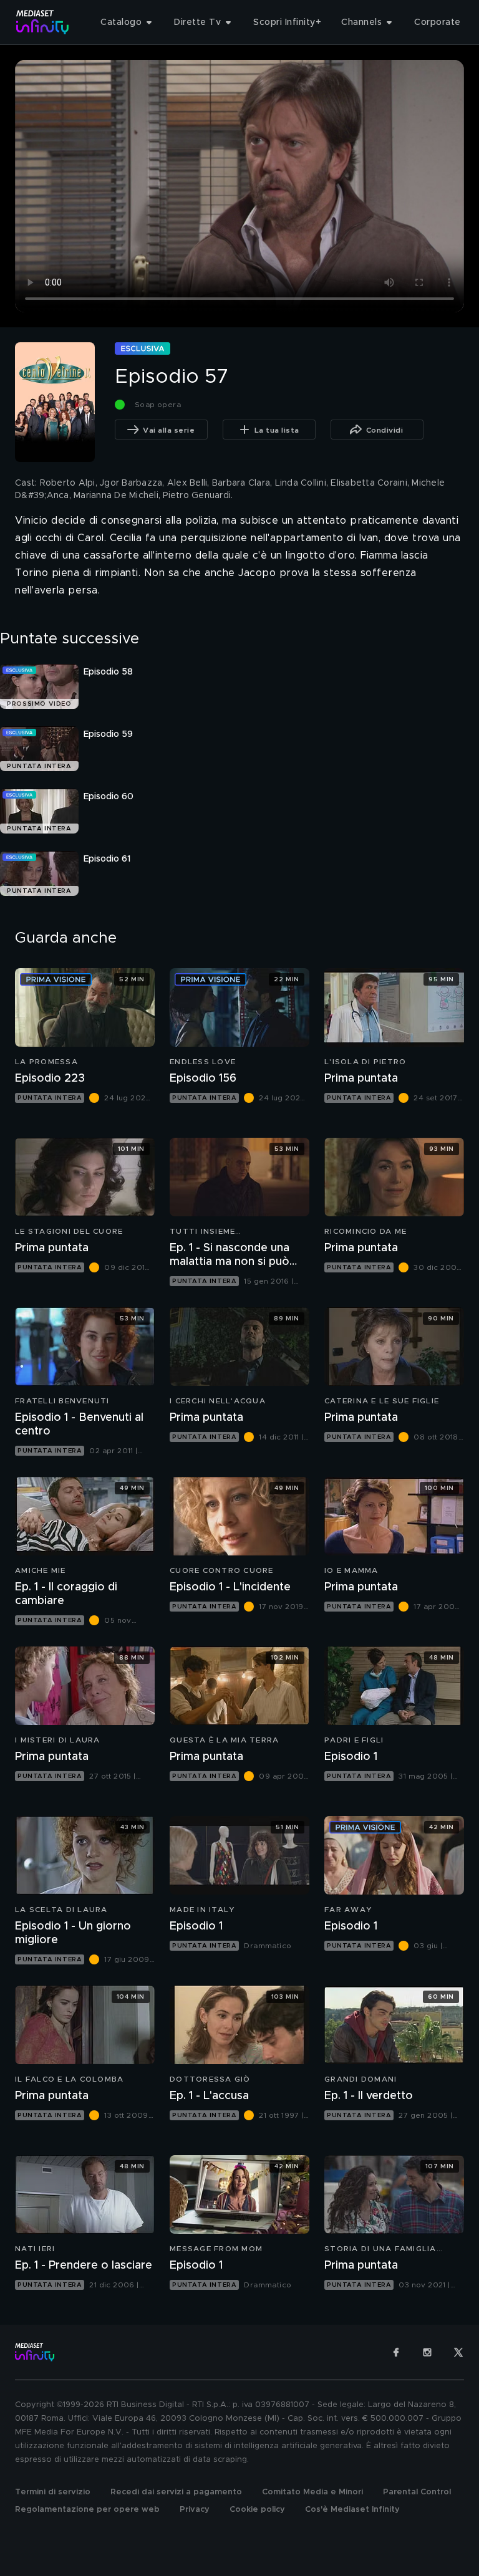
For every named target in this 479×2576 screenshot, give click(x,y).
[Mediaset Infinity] (43, 22)
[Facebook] (396, 2352)
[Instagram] (427, 2352)
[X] (458, 2352)
